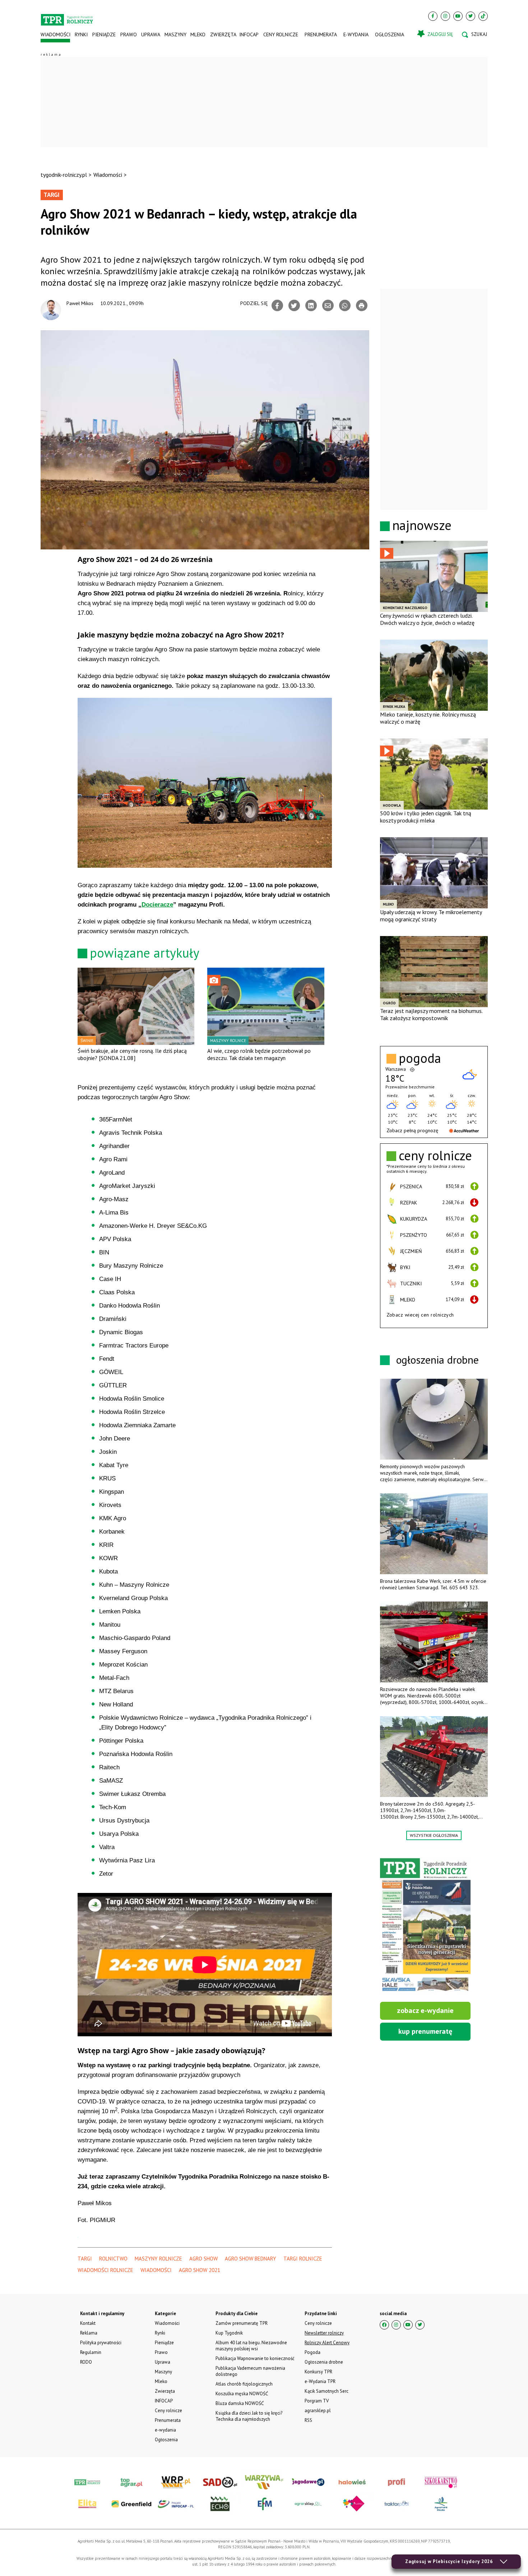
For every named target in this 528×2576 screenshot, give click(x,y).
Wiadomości (55, 34)
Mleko (198, 34)
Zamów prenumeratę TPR (242, 2323)
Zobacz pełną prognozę (412, 1130)
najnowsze (422, 525)
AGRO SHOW (203, 2259)
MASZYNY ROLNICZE (158, 2259)
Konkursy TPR (318, 2372)
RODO (86, 2362)
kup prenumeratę (425, 2031)
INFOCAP (249, 34)
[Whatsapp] (345, 305)
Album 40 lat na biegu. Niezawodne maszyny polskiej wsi (251, 2346)
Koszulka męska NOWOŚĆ (242, 2394)
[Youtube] (458, 16)
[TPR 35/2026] (425, 1926)
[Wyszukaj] (474, 34)
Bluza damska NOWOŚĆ (240, 2403)
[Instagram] (445, 16)
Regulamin (91, 2352)
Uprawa (150, 34)
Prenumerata (321, 34)
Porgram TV (317, 2401)
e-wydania (356, 34)
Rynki (81, 34)
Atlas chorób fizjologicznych (244, 2384)
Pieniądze (104, 34)
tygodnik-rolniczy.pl (64, 175)
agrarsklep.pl (318, 2411)
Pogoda (312, 2352)
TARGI (85, 2259)
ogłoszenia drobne (437, 1360)
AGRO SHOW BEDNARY (251, 2259)
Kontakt (88, 2323)
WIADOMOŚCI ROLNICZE (105, 2270)
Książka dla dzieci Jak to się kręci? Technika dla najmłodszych (249, 2416)
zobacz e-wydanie (425, 2010)
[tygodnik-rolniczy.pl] (67, 17)
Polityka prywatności (101, 2343)
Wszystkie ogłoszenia (434, 1835)
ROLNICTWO (113, 2259)
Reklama (89, 2333)
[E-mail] (328, 305)
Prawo (128, 34)
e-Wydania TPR (320, 2381)
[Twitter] (471, 16)
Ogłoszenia (390, 34)
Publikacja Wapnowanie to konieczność (255, 2358)
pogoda (420, 1058)
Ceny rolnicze (281, 34)
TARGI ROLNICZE (303, 2259)
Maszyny (175, 34)
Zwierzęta (223, 34)
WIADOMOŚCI (156, 2270)
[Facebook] (433, 16)
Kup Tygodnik (229, 2333)
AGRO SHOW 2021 (200, 2270)
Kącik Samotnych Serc (326, 2391)
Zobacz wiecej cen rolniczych (420, 1315)
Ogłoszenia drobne (324, 2362)
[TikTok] (483, 16)
